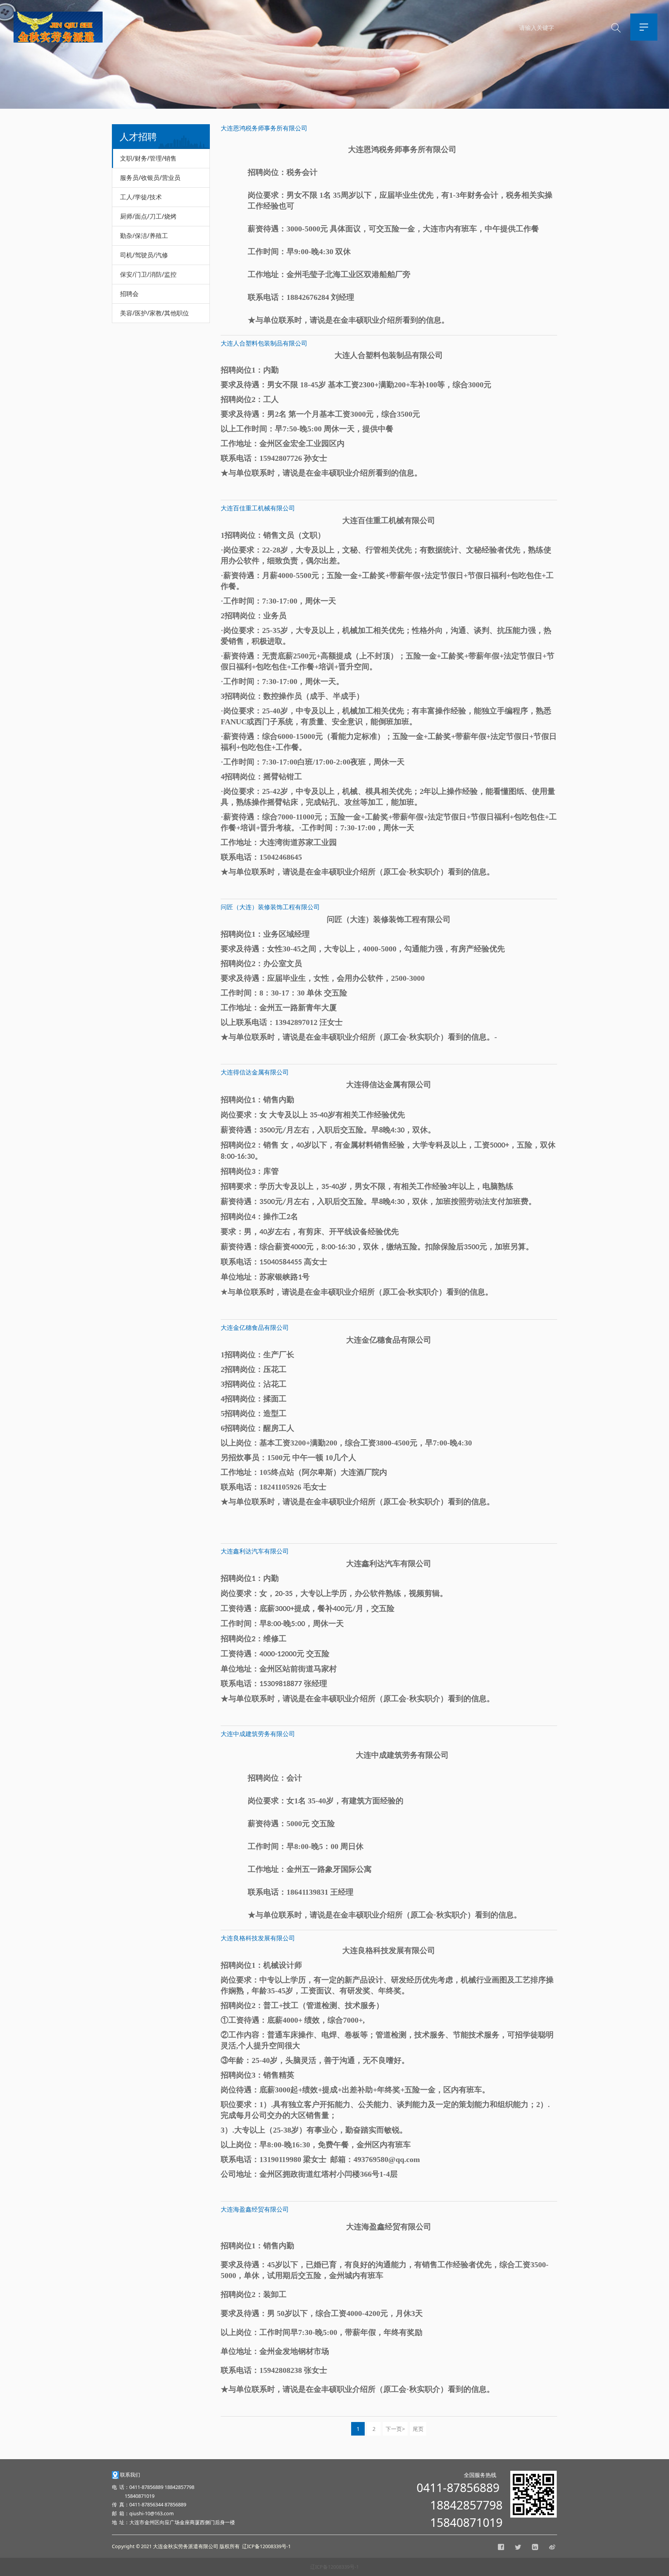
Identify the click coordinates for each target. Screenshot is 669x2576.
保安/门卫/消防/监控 (148, 274)
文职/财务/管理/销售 (148, 158)
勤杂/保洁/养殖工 (144, 236)
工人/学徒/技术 (141, 197)
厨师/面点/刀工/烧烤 (148, 216)
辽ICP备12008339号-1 (334, 2567)
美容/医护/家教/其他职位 (154, 313)
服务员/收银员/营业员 (150, 178)
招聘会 (129, 294)
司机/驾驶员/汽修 (144, 255)
